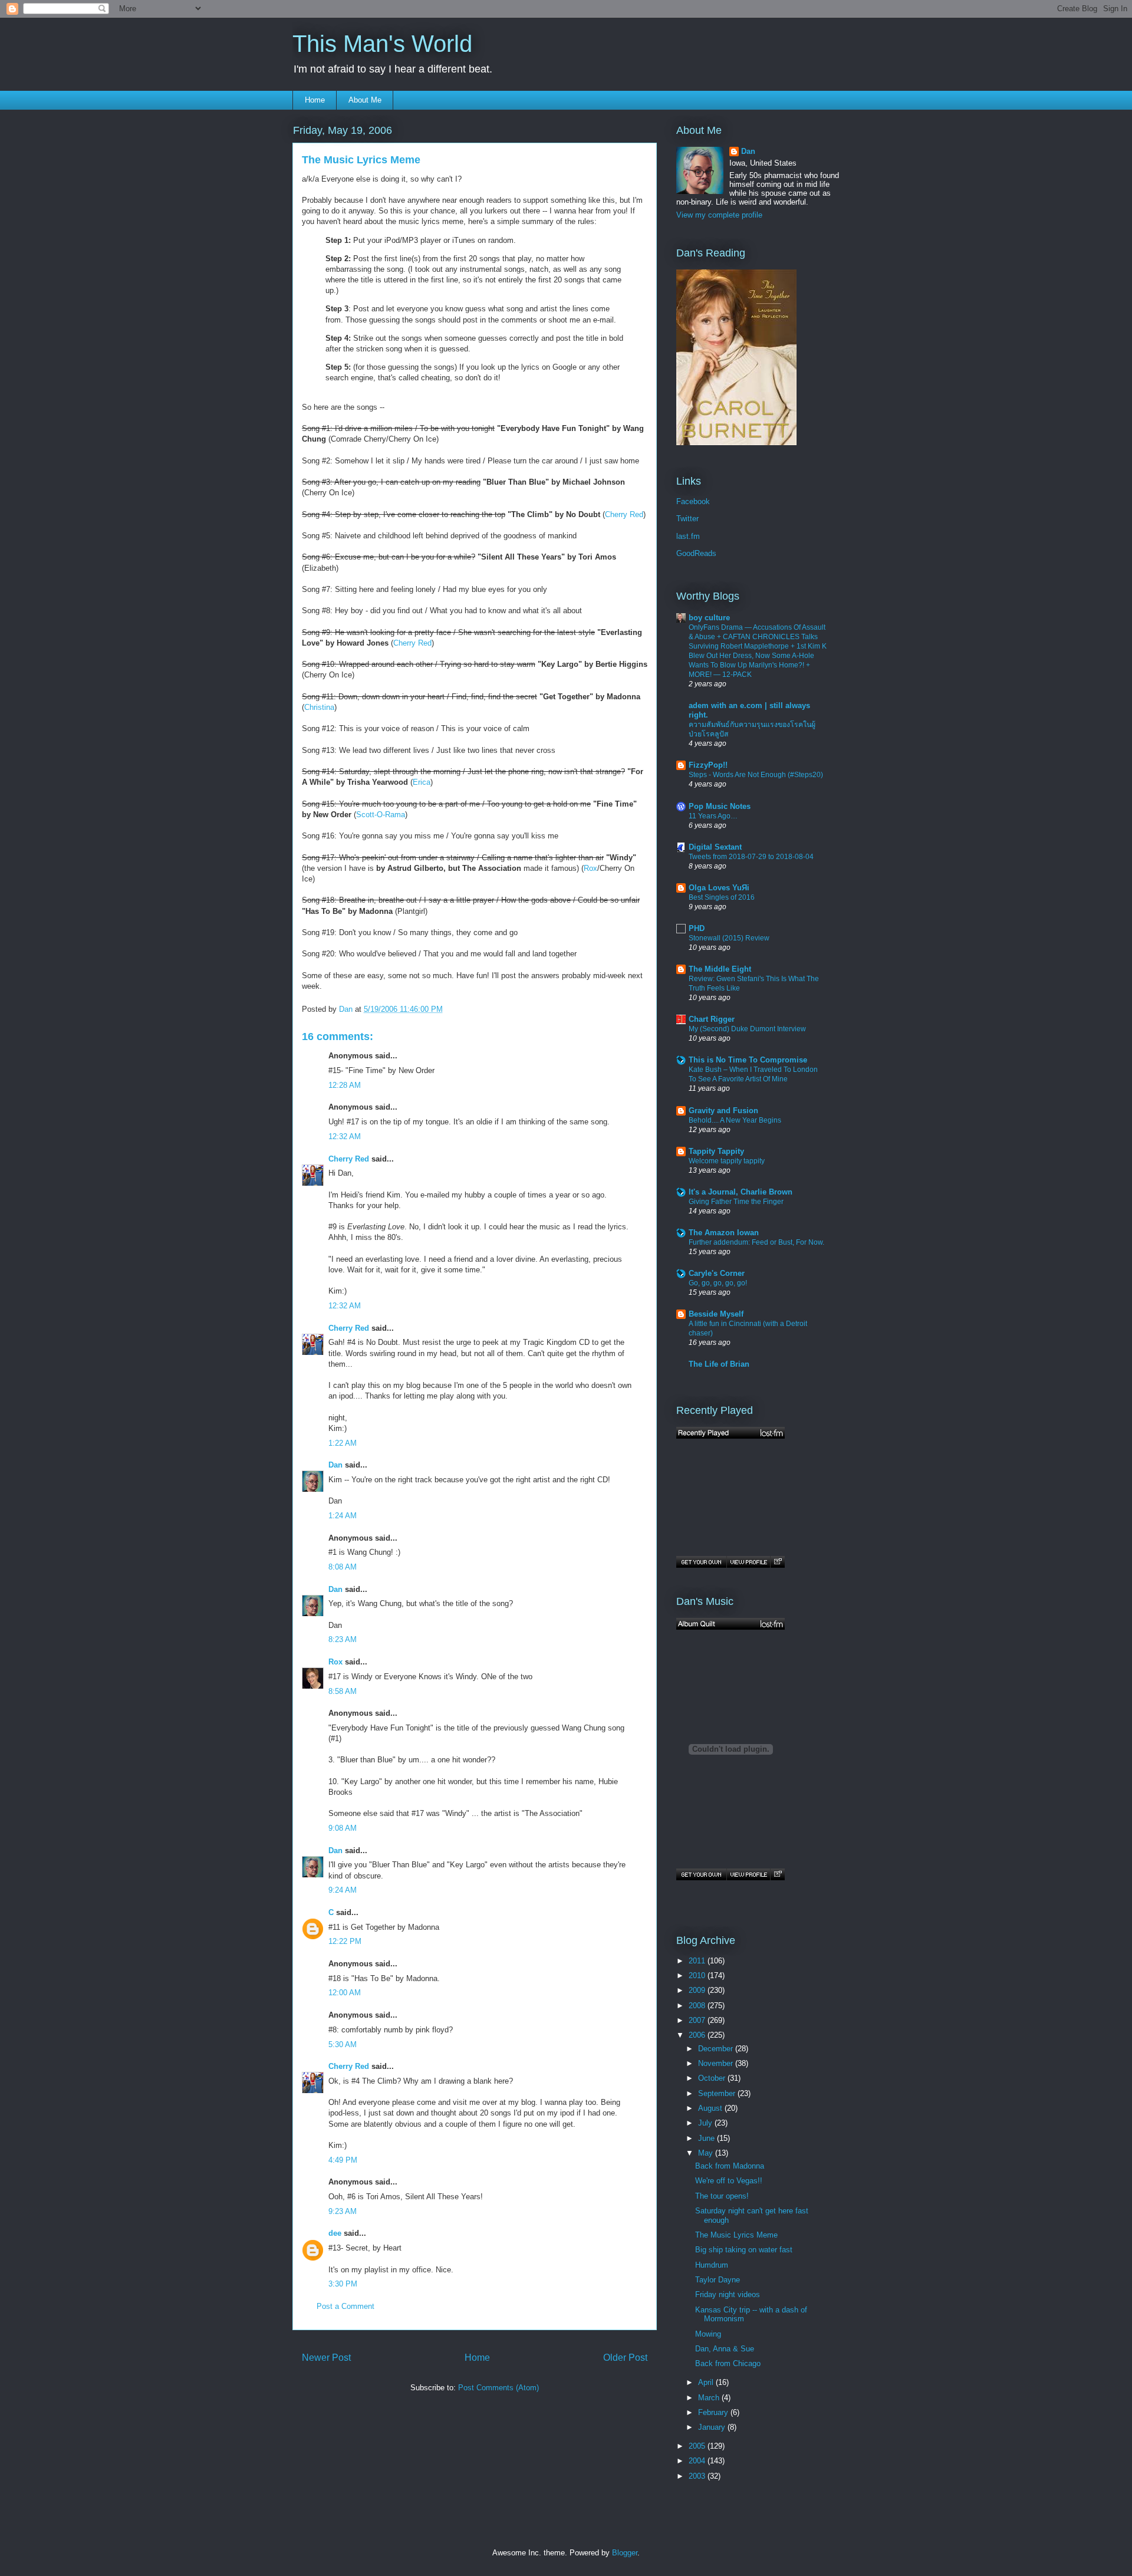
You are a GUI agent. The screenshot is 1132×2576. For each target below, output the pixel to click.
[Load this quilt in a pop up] (777, 1874)
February (714, 2412)
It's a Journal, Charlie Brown (741, 1192)
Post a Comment (345, 2306)
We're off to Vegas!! (729, 2181)
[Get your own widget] (701, 1562)
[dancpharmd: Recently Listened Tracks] (730, 1433)
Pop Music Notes (720, 806)
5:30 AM (343, 2044)
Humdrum (712, 2265)
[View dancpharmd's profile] (748, 1562)
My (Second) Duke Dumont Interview (747, 1029)
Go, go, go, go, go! (718, 1283)
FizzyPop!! (708, 765)
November (717, 2063)
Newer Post (326, 2358)
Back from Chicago (728, 2363)
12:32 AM (345, 1136)
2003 (698, 2476)
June (707, 2138)
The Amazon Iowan (724, 1233)
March (710, 2398)
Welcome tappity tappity (727, 1161)
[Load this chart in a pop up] (777, 1562)
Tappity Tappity (716, 1151)
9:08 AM (343, 1828)
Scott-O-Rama (381, 815)
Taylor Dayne (718, 2280)
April (707, 2382)
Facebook (693, 501)
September (718, 2093)
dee (335, 2233)
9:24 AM (343, 1890)
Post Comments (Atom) (498, 2388)
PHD (697, 928)
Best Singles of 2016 (722, 897)
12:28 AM (345, 1085)
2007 (698, 2020)
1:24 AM (343, 1516)
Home (315, 100)
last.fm (688, 536)
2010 (698, 1975)
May (707, 2153)
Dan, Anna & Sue (725, 2349)
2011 (698, 1961)
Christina (319, 707)
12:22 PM (345, 1941)
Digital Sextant (715, 847)
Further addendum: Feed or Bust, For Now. (756, 1242)
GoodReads (696, 553)
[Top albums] (730, 1624)
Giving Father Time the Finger (736, 1202)
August (711, 2108)
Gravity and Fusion (723, 1111)
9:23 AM (343, 2211)
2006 (698, 2035)
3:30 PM (343, 2284)
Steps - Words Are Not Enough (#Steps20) (756, 775)
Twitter (687, 519)
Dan (335, 1465)
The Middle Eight (720, 969)
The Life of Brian (719, 1364)
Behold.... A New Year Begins (735, 1120)
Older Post (625, 2358)
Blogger (625, 2553)
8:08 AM (343, 1567)
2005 (698, 2446)
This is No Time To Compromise (748, 1060)
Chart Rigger (712, 1019)
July (706, 2123)
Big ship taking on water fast (744, 2250)
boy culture (709, 618)
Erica (422, 782)
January (713, 2427)
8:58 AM (343, 1691)
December (717, 2049)
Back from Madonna (730, 2166)
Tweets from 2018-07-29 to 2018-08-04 (751, 857)
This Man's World (382, 44)
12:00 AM (345, 1993)
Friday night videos (728, 2294)
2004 (698, 2461)
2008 (698, 2006)
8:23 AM (343, 1639)
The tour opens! (722, 2196)
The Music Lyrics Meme (736, 2235)
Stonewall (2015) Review (729, 938)
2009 (698, 1990)
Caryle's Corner (717, 1273)
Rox (590, 868)
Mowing (708, 2334)
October (713, 2078)
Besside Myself (716, 1314)
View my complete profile (719, 215)
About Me (365, 100)
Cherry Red (624, 514)
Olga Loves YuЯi (719, 888)
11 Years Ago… (713, 816)
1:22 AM (343, 1443)
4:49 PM (343, 2160)
